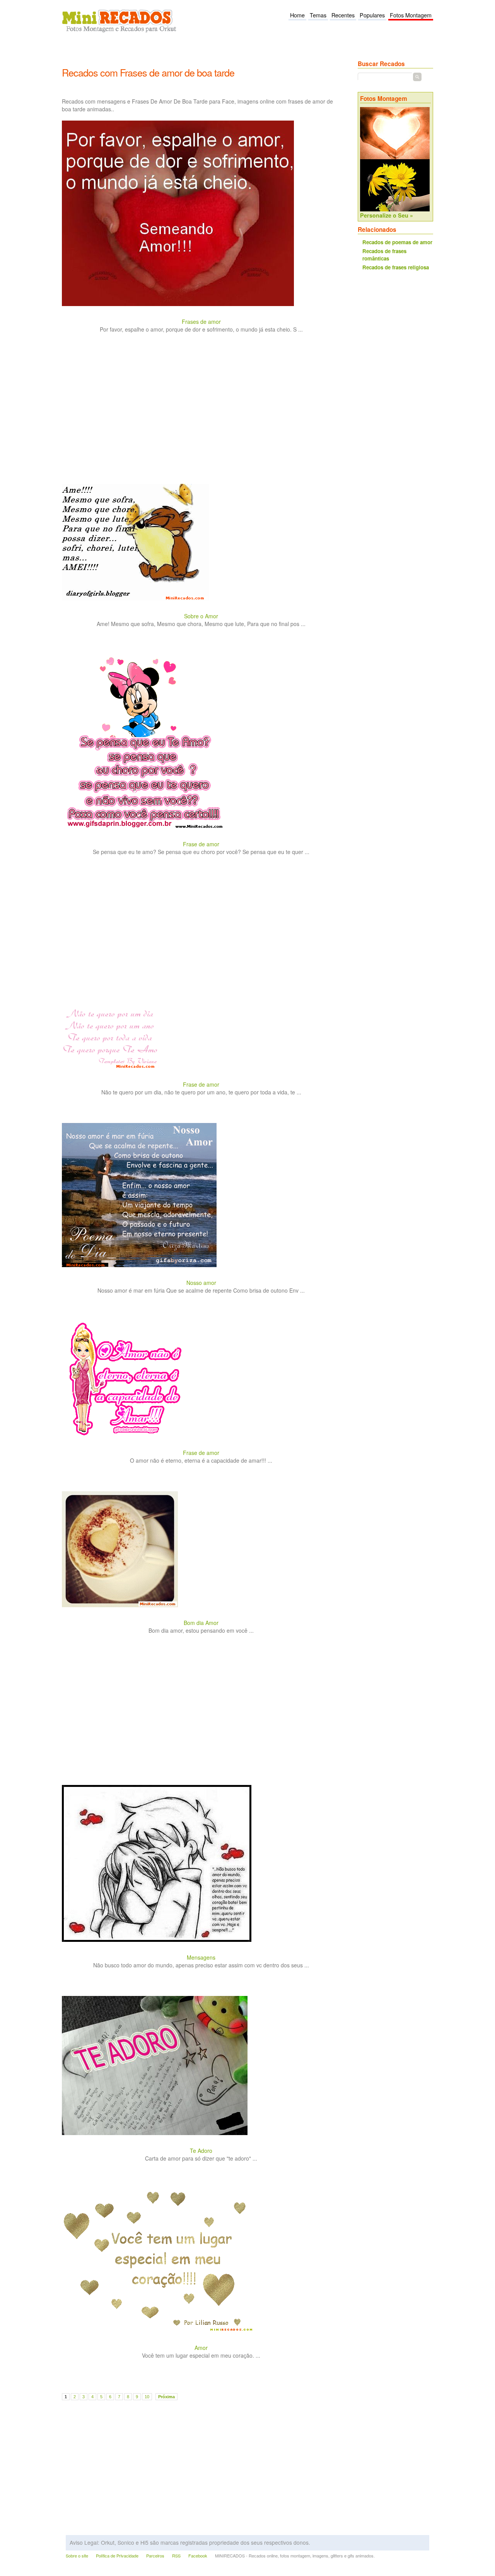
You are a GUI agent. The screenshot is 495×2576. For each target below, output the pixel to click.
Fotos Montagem (411, 15)
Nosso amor (201, 1283)
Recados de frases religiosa (396, 267)
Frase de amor (201, 844)
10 (147, 2397)
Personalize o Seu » (387, 215)
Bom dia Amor (201, 1623)
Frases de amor (201, 322)
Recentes (343, 15)
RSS (176, 2556)
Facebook (198, 2556)
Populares (372, 15)
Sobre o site (77, 2556)
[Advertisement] (203, 55)
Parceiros (155, 2556)
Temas (318, 15)
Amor (201, 2348)
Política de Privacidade (117, 2556)
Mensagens (201, 1957)
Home (297, 15)
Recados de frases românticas (384, 255)
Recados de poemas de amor (397, 242)
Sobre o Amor (201, 616)
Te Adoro (201, 2151)
